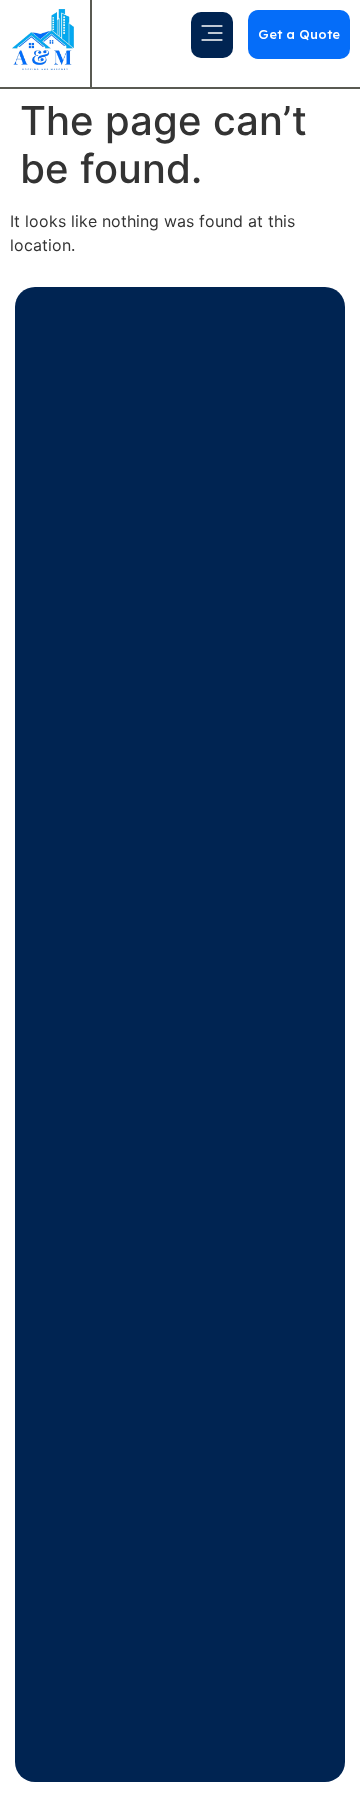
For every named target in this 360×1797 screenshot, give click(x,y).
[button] (212, 35)
